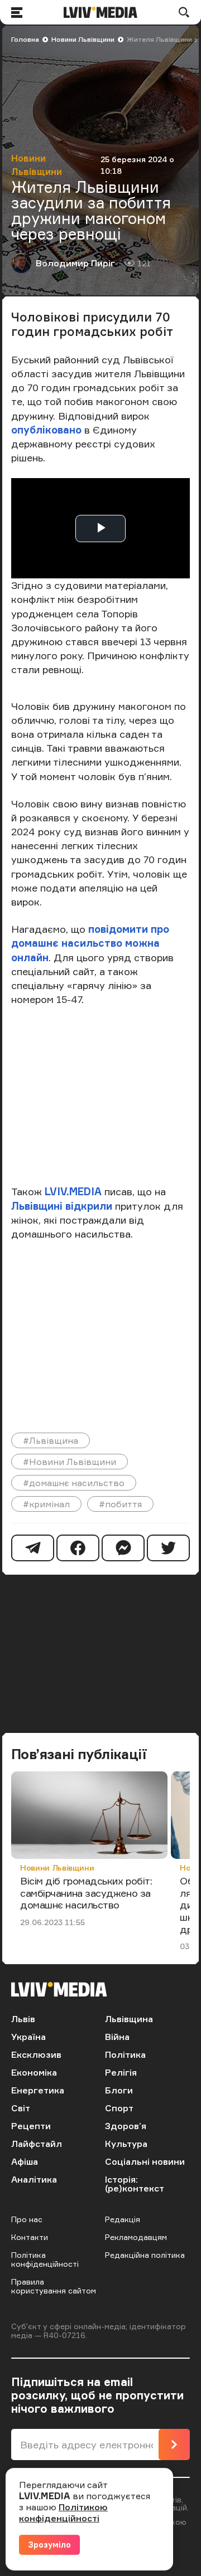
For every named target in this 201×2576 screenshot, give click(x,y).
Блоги (119, 2090)
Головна (25, 39)
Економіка (34, 2072)
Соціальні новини (145, 2161)
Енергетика (38, 2090)
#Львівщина (51, 1440)
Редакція (123, 2219)
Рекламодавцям (136, 2237)
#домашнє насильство (74, 1483)
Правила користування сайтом (54, 2286)
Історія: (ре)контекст (135, 2184)
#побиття (120, 1504)
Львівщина (129, 2019)
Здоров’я (126, 2126)
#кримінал (46, 1504)
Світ (21, 2108)
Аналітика (34, 2179)
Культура (126, 2144)
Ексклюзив (36, 2054)
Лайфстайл (37, 2144)
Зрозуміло (49, 2545)
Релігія (121, 2072)
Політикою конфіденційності (63, 2512)
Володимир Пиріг (75, 263)
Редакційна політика (145, 2255)
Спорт (119, 2108)
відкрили (89, 1206)
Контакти (30, 2237)
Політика (125, 2054)
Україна (28, 2037)
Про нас (27, 2219)
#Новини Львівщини (70, 1462)
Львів (23, 2019)
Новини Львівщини (83, 39)
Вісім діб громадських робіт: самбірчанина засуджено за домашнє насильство (86, 1893)
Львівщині (37, 1206)
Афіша (25, 2161)
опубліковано (46, 430)
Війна (117, 2037)
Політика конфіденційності (45, 2259)
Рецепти (31, 2126)
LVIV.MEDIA (73, 1191)
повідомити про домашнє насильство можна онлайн (90, 943)
